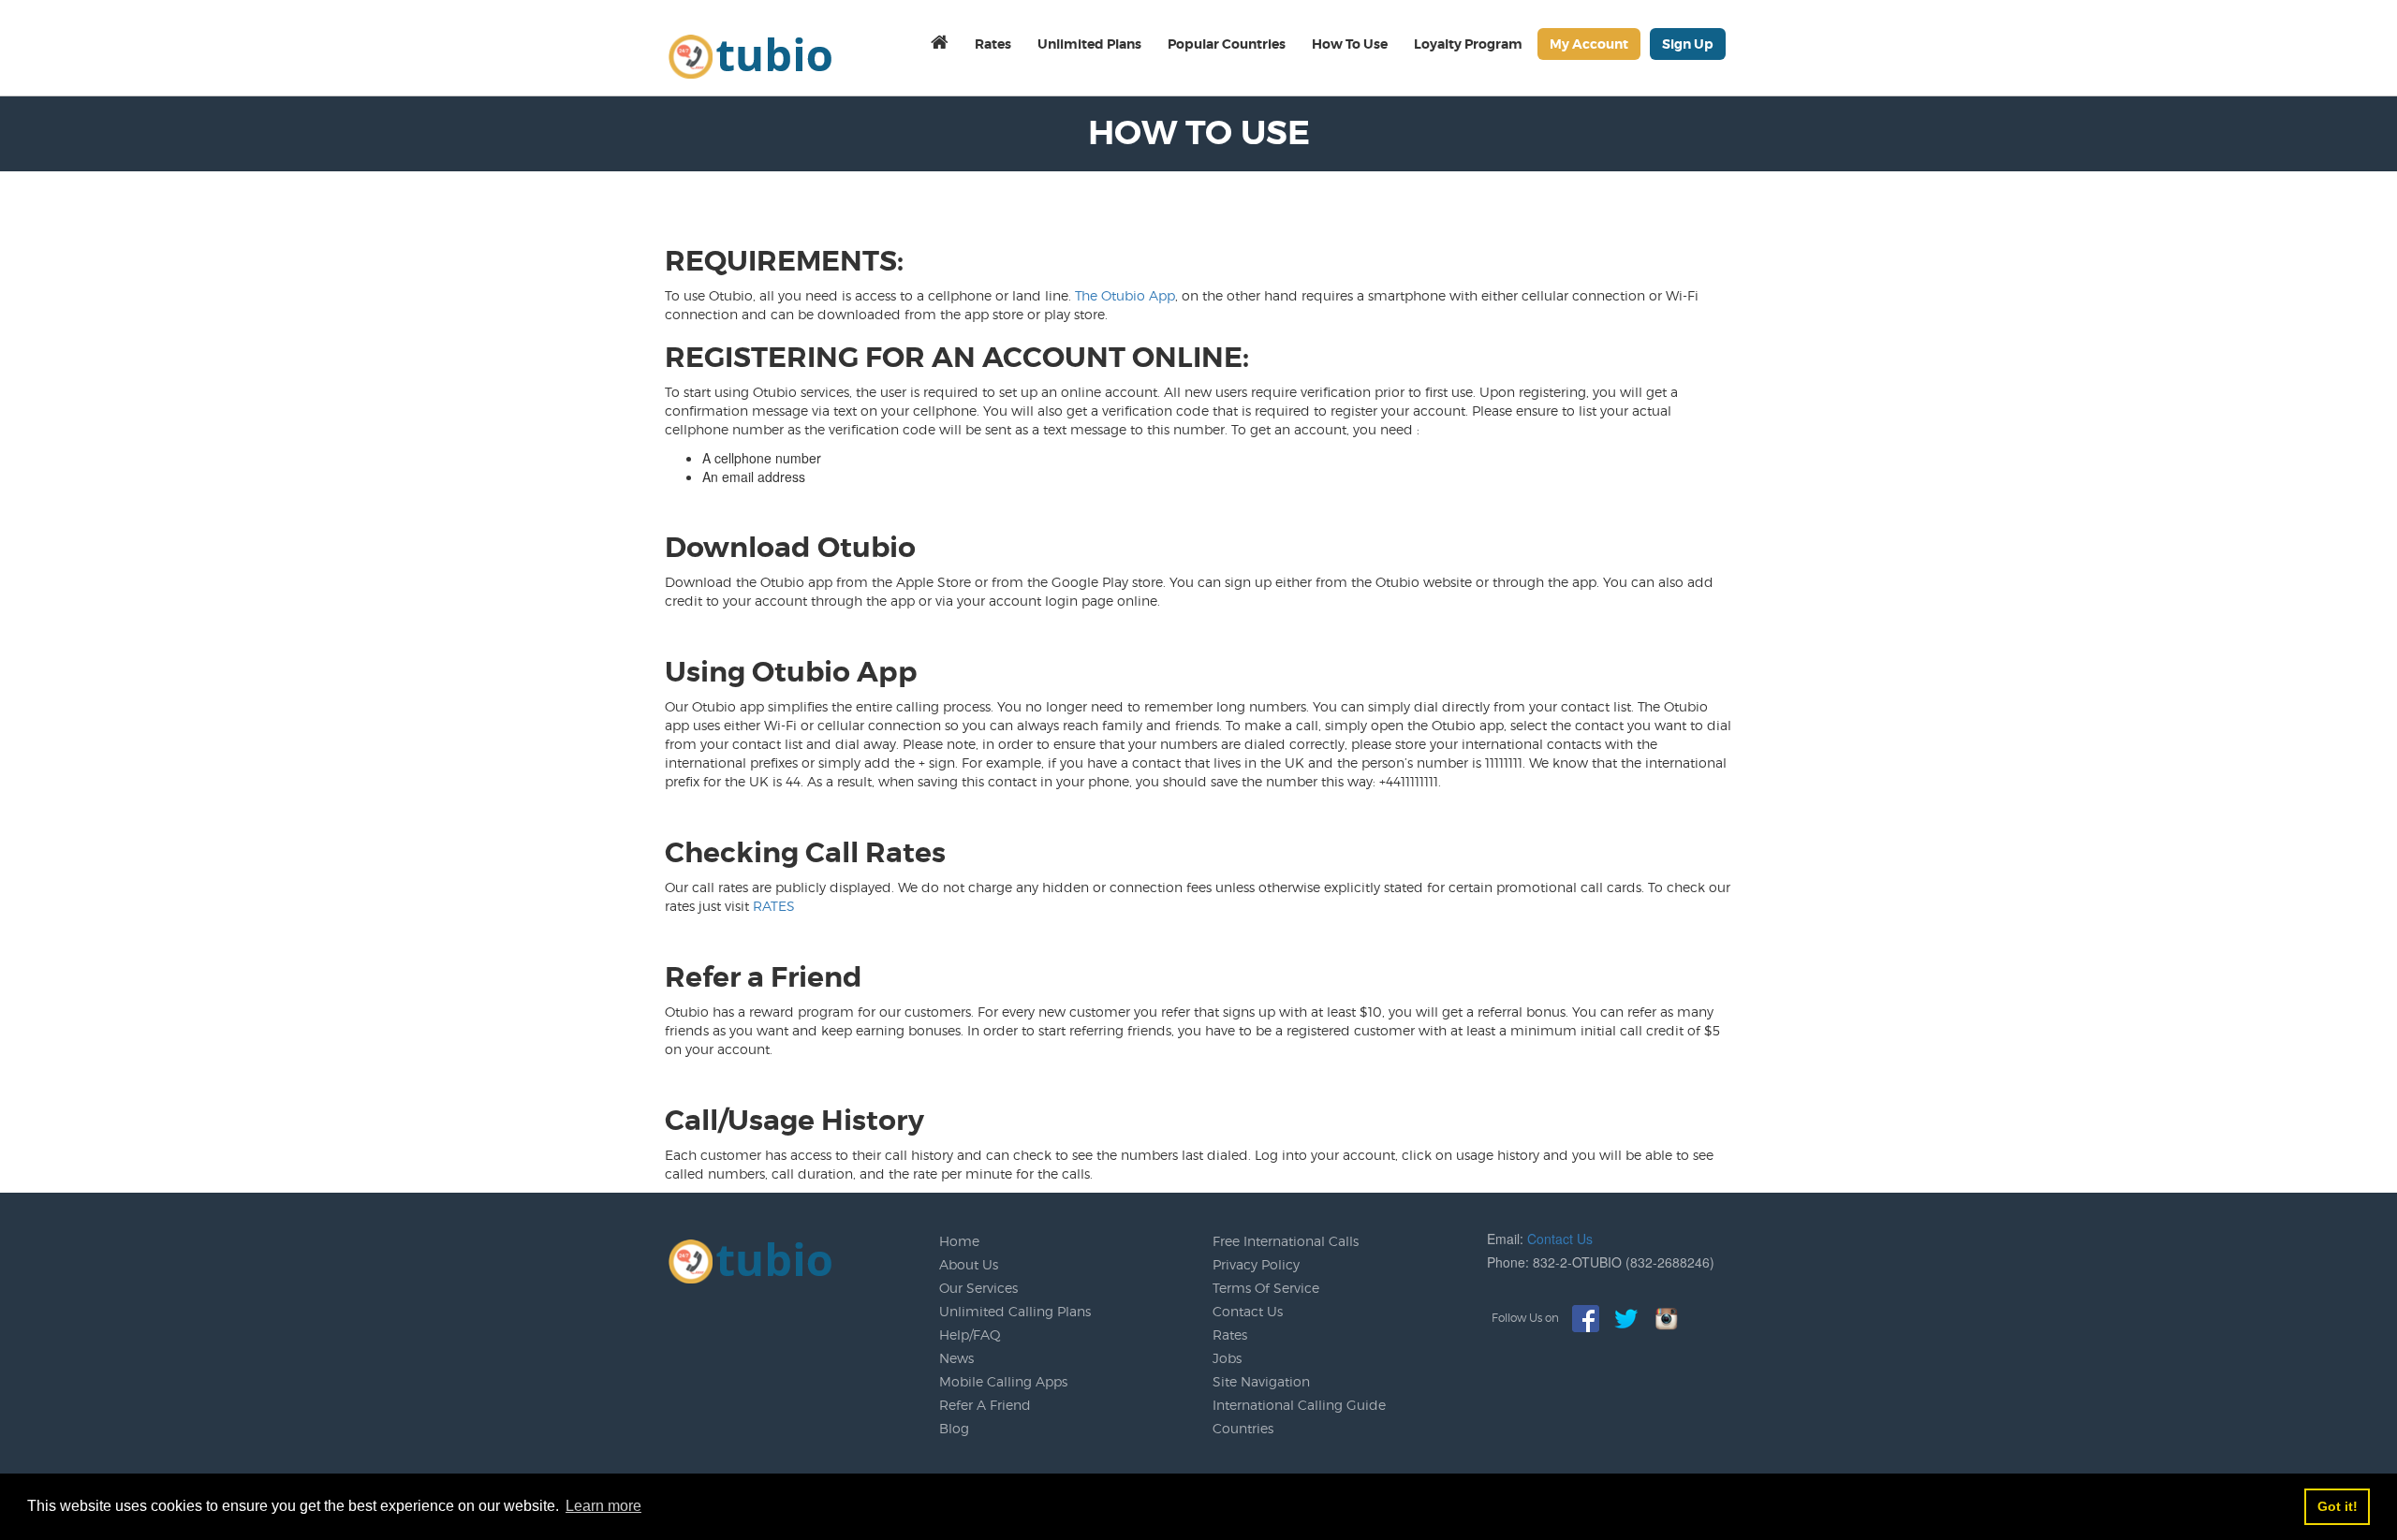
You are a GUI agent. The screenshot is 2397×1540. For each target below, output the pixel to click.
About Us (969, 1264)
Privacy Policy (1256, 1264)
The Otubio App (1125, 295)
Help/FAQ (970, 1335)
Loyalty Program (1468, 44)
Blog (954, 1428)
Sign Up (1688, 44)
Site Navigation (1261, 1381)
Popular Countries (1227, 44)
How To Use (1350, 44)
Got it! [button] (2338, 1506)
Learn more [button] (603, 1506)
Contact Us (1248, 1311)
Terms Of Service (1266, 1288)
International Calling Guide (1299, 1405)
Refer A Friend (985, 1405)
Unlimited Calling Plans (1015, 1311)
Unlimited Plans (1089, 44)
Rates (993, 44)
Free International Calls (1286, 1241)
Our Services (978, 1288)
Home (959, 1241)
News (956, 1358)
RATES (774, 906)
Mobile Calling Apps (1003, 1381)
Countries (1243, 1428)
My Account (1589, 44)
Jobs (1227, 1358)
